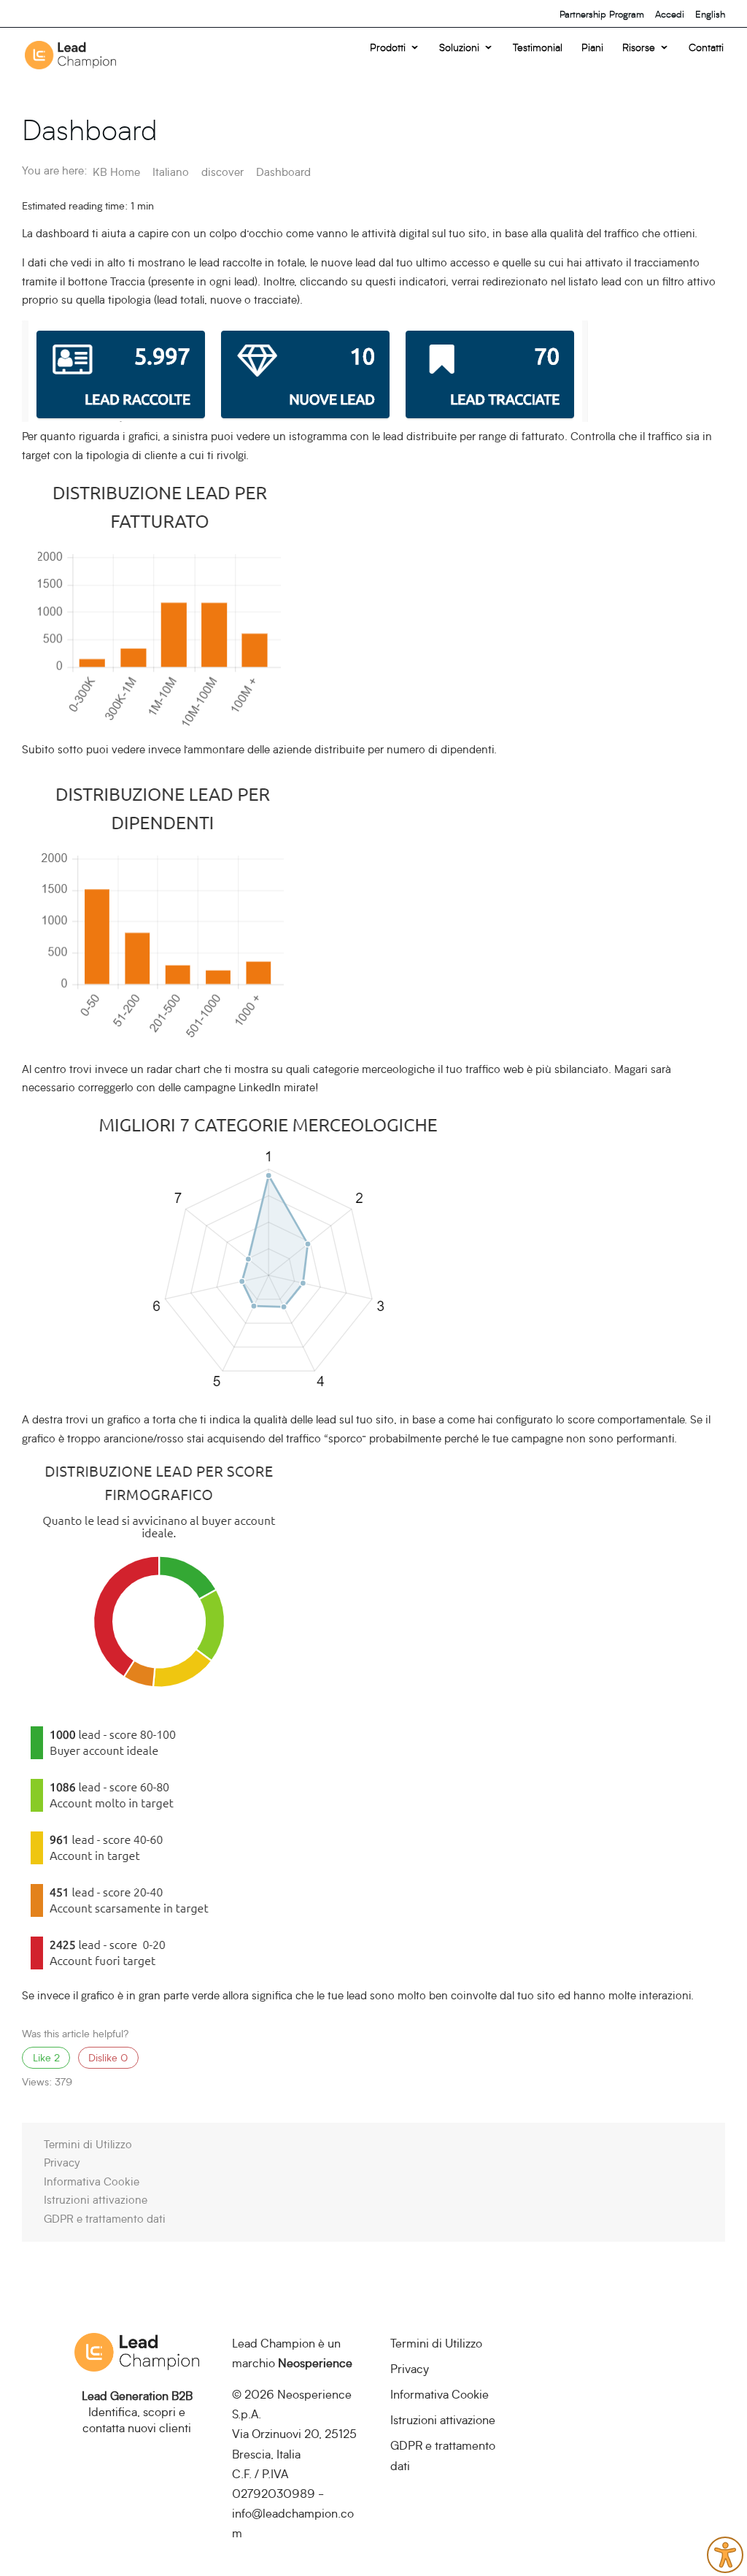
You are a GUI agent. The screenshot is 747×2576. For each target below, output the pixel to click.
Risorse (639, 48)
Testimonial (538, 48)
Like (46, 2058)
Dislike (108, 2058)
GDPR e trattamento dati (105, 2218)
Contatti (706, 48)
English (710, 14)
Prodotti (388, 48)
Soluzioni (459, 48)
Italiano (172, 172)
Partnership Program (602, 14)
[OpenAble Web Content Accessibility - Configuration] (725, 2555)
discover (224, 172)
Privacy (62, 2162)
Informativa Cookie (92, 2181)
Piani (592, 48)
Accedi (670, 14)
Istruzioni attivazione (96, 2199)
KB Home (118, 172)
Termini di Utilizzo (88, 2144)
